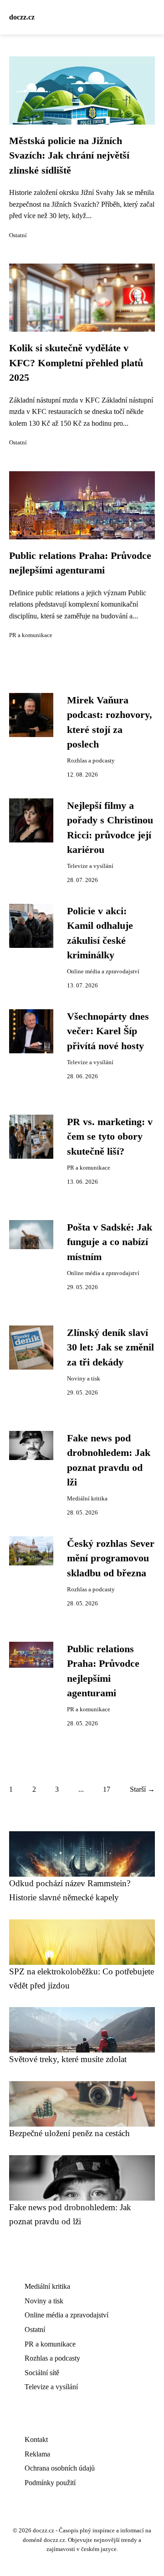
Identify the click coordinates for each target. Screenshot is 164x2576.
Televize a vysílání (90, 866)
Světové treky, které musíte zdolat (68, 2059)
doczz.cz (22, 17)
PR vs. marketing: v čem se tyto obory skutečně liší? (110, 1137)
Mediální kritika (87, 1499)
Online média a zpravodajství (103, 972)
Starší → (142, 1789)
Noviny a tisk (84, 1379)
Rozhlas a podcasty (91, 761)
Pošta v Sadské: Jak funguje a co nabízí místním (110, 1242)
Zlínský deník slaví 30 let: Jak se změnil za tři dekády (110, 1348)
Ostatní (18, 235)
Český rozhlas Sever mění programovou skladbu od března (111, 1558)
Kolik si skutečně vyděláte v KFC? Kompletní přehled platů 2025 (76, 363)
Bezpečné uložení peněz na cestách (69, 2133)
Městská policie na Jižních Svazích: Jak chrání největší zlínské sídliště (69, 156)
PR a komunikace (31, 635)
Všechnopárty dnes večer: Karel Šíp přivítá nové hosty (108, 1031)
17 (107, 1789)
